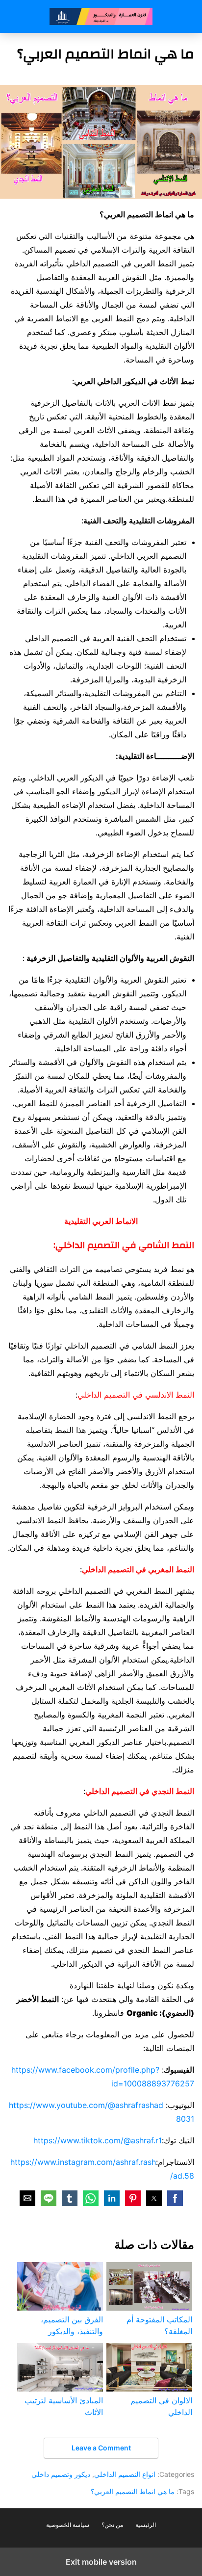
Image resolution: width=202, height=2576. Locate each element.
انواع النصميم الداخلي (125, 2474)
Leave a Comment (101, 2448)
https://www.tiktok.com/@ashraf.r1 (98, 2140)
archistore (101, 16)
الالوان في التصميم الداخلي (161, 2406)
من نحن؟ (112, 2525)
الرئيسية (146, 2525)
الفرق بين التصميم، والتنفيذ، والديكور (72, 2325)
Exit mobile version (101, 2562)
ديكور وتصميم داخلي (61, 2474)
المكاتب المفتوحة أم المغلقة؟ (159, 2325)
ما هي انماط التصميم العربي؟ (133, 2491)
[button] (175, 2198)
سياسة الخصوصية (68, 2525)
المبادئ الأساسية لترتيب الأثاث (64, 2406)
